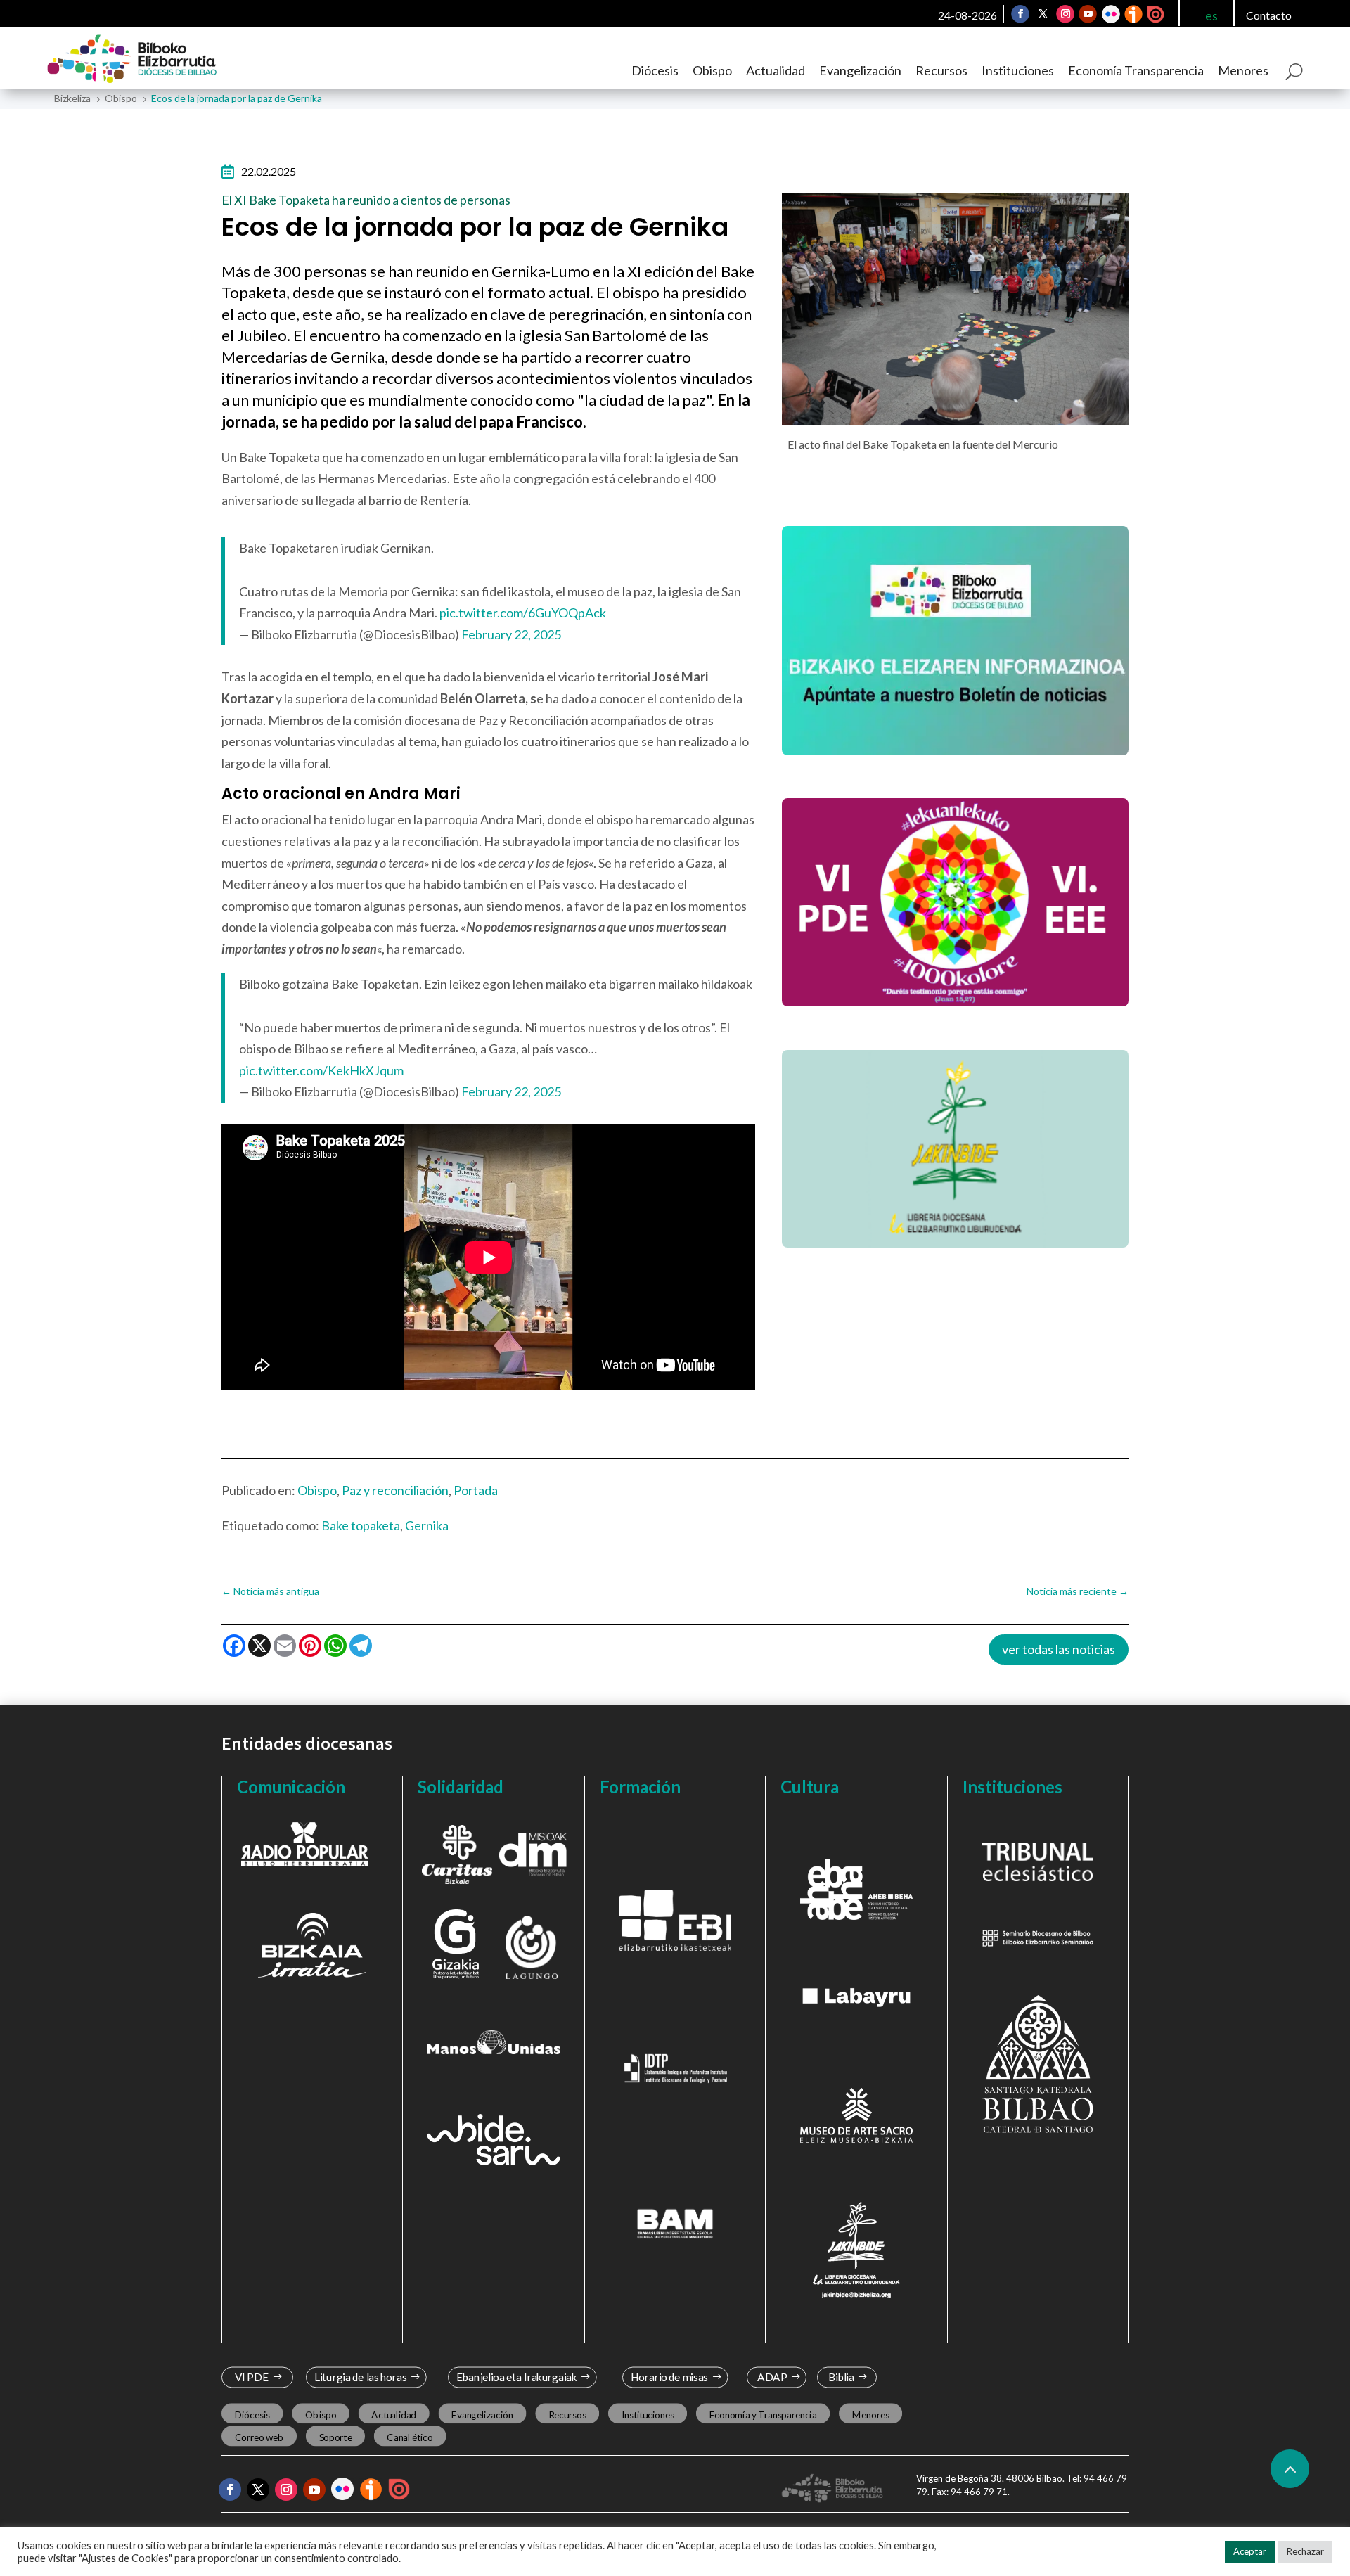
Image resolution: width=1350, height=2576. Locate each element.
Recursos (941, 70)
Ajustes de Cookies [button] (125, 2558)
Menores (1243, 70)
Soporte (336, 2437)
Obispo (712, 70)
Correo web (259, 2437)
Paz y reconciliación (395, 1490)
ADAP (772, 2377)
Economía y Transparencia (763, 2415)
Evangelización (860, 70)
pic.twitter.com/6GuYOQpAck (523, 613)
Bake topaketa (361, 1525)
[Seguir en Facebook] (1020, 14)
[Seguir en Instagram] (1065, 14)
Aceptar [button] (1250, 2551)
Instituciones (1018, 70)
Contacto (1269, 15)
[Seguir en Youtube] (1088, 14)
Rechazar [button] (1305, 2551)
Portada (476, 1490)
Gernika (427, 1525)
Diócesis (655, 70)
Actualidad (776, 70)
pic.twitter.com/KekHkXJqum (321, 1070)
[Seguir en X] (1043, 14)
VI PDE (252, 2377)
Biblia (841, 2377)
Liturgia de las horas (361, 2377)
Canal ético (410, 2437)
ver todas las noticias (1059, 1649)
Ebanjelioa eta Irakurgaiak (516, 2377)
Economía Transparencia (1136, 70)
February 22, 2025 (511, 634)
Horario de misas (670, 2377)
